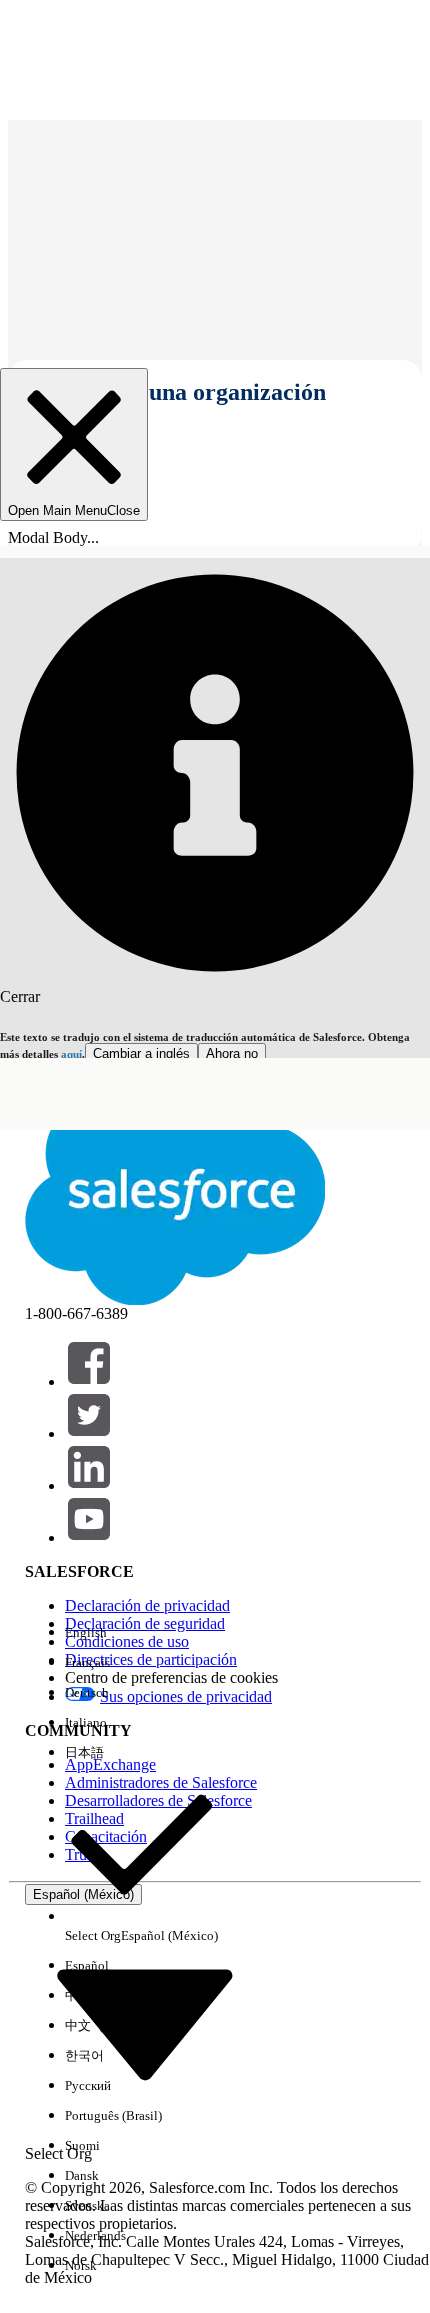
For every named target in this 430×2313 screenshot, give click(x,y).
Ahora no (232, 1053)
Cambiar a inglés (141, 1053)
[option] (141, 1633)
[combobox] (145, 2023)
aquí (71, 1054)
